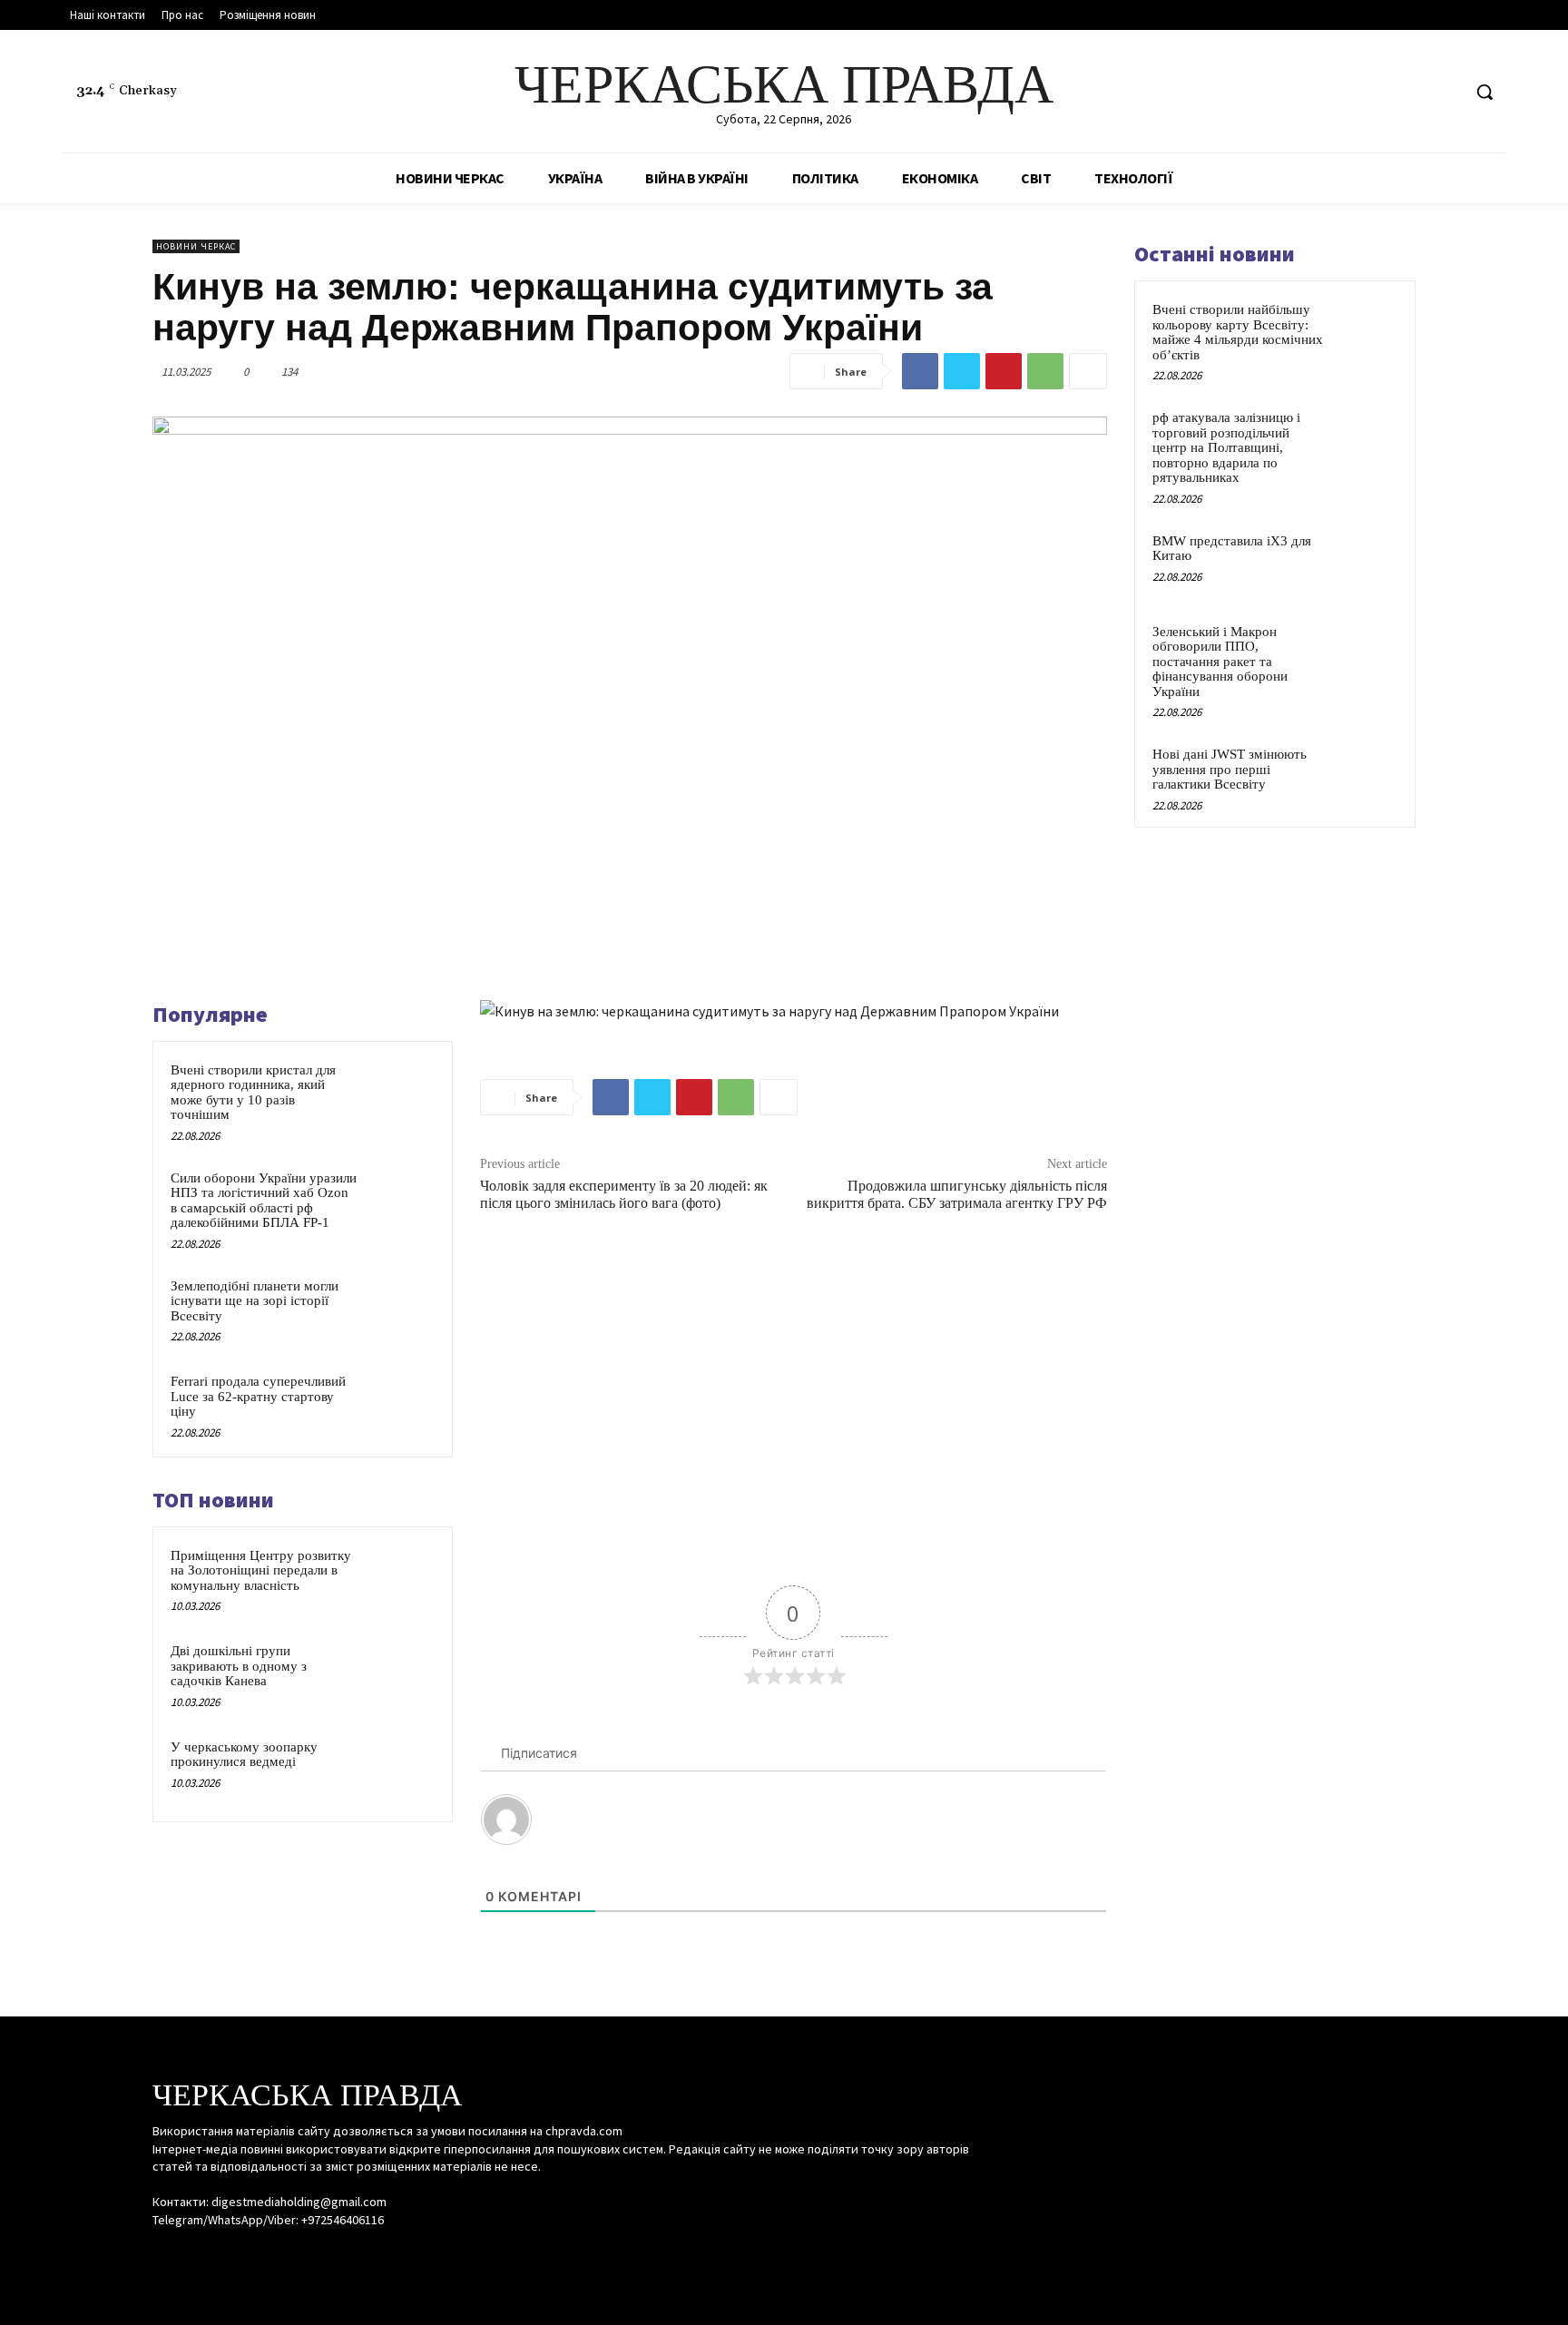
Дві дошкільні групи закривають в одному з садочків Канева (239, 1666)
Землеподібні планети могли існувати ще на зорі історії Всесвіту (255, 1301)
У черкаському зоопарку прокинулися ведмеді (244, 1755)
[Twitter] (1446, 92)
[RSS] (1412, 92)
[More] (1088, 371)
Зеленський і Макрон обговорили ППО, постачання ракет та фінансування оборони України (1220, 662)
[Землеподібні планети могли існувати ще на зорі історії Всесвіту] (400, 1310)
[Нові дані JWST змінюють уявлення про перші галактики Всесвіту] (1366, 775)
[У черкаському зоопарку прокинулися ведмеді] (400, 1771)
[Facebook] (1378, 92)
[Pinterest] (1004, 371)
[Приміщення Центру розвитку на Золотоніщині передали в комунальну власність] (400, 1579)
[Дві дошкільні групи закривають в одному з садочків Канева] (400, 1674)
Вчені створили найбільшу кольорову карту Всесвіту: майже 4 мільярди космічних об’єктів (1238, 332)
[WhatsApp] (1045, 371)
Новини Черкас (196, 246)
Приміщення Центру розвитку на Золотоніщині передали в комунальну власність (261, 1570)
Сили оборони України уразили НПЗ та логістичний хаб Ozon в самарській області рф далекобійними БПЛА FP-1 (264, 1201)
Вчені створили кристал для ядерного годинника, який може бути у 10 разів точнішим (253, 1093)
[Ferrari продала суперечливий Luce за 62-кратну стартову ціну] (400, 1405)
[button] (1485, 92)
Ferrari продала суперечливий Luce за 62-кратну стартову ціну (258, 1396)
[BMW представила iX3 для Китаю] (1366, 562)
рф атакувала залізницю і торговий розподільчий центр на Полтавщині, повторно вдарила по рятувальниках (1226, 447)
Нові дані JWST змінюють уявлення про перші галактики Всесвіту (1230, 769)
